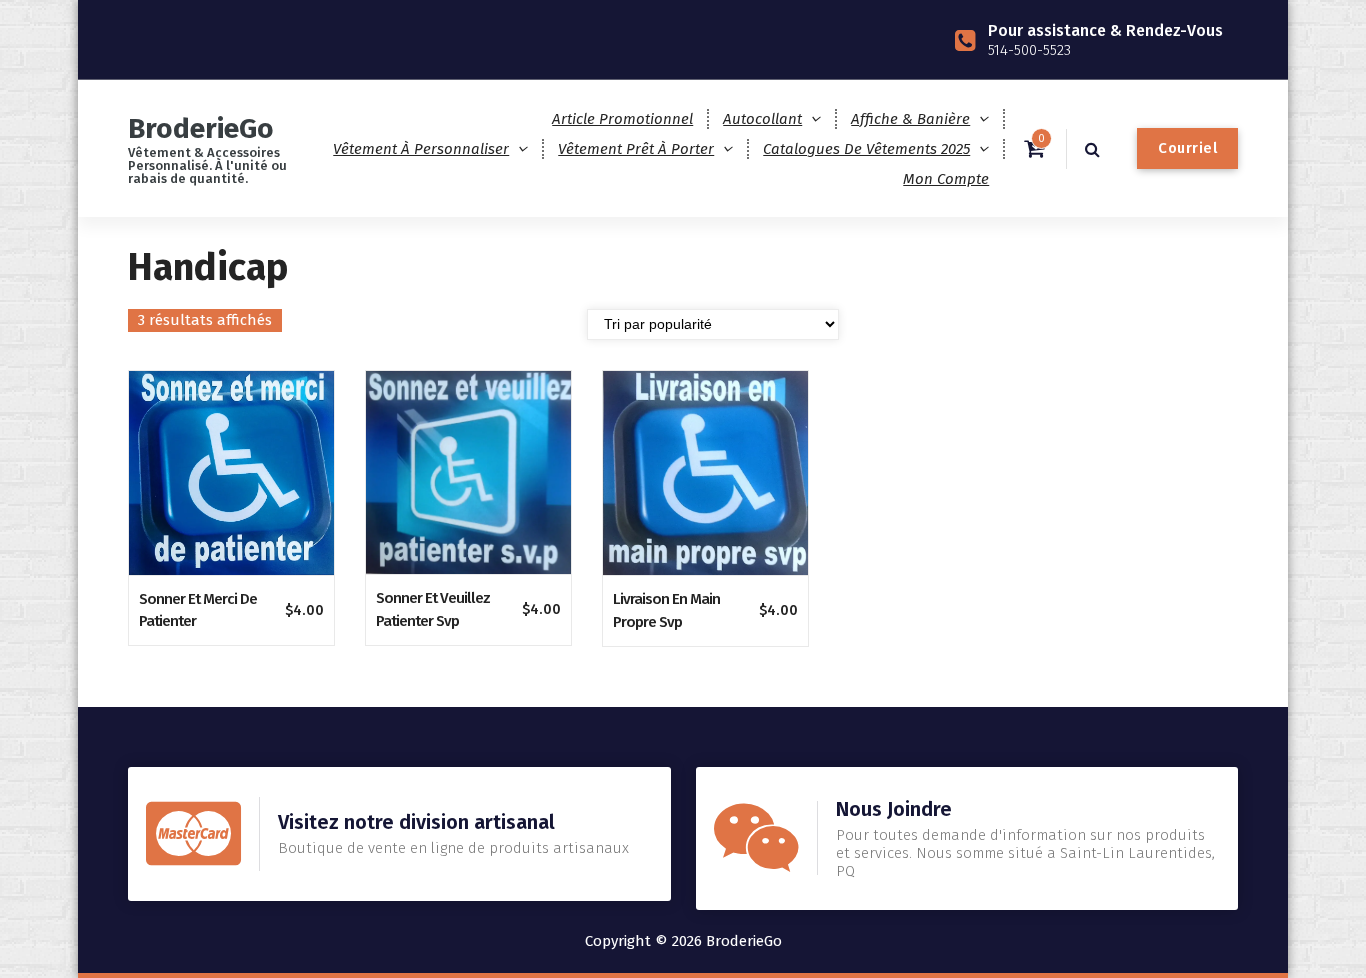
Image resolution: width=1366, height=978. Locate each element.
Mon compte (946, 179)
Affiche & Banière (910, 119)
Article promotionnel (622, 119)
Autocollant (762, 119)
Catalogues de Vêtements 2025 (866, 149)
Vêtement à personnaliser (421, 149)
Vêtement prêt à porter (636, 149)
